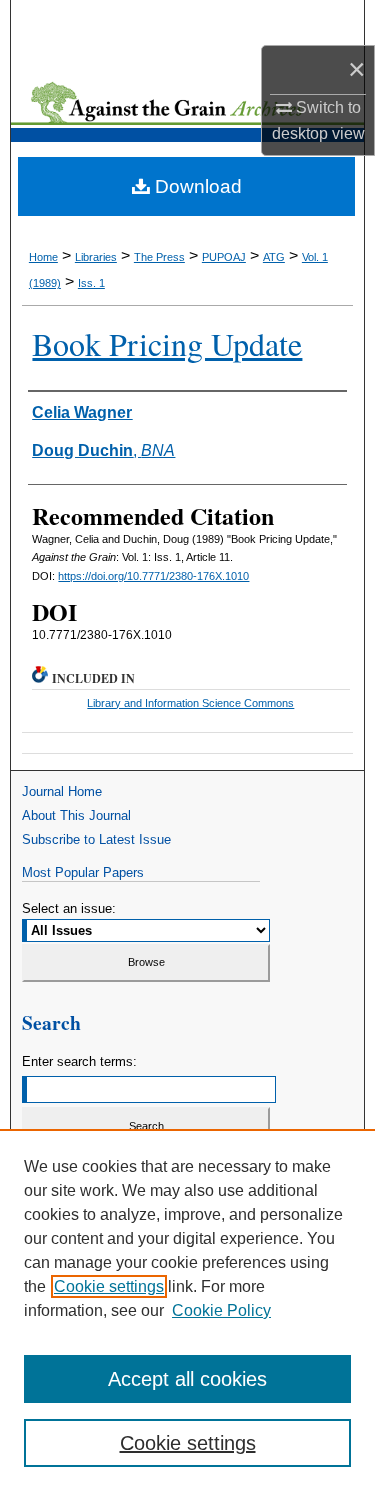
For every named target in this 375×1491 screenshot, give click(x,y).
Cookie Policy (221, 1310)
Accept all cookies (187, 1379)
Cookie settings (109, 1286)
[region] (187, 1310)
